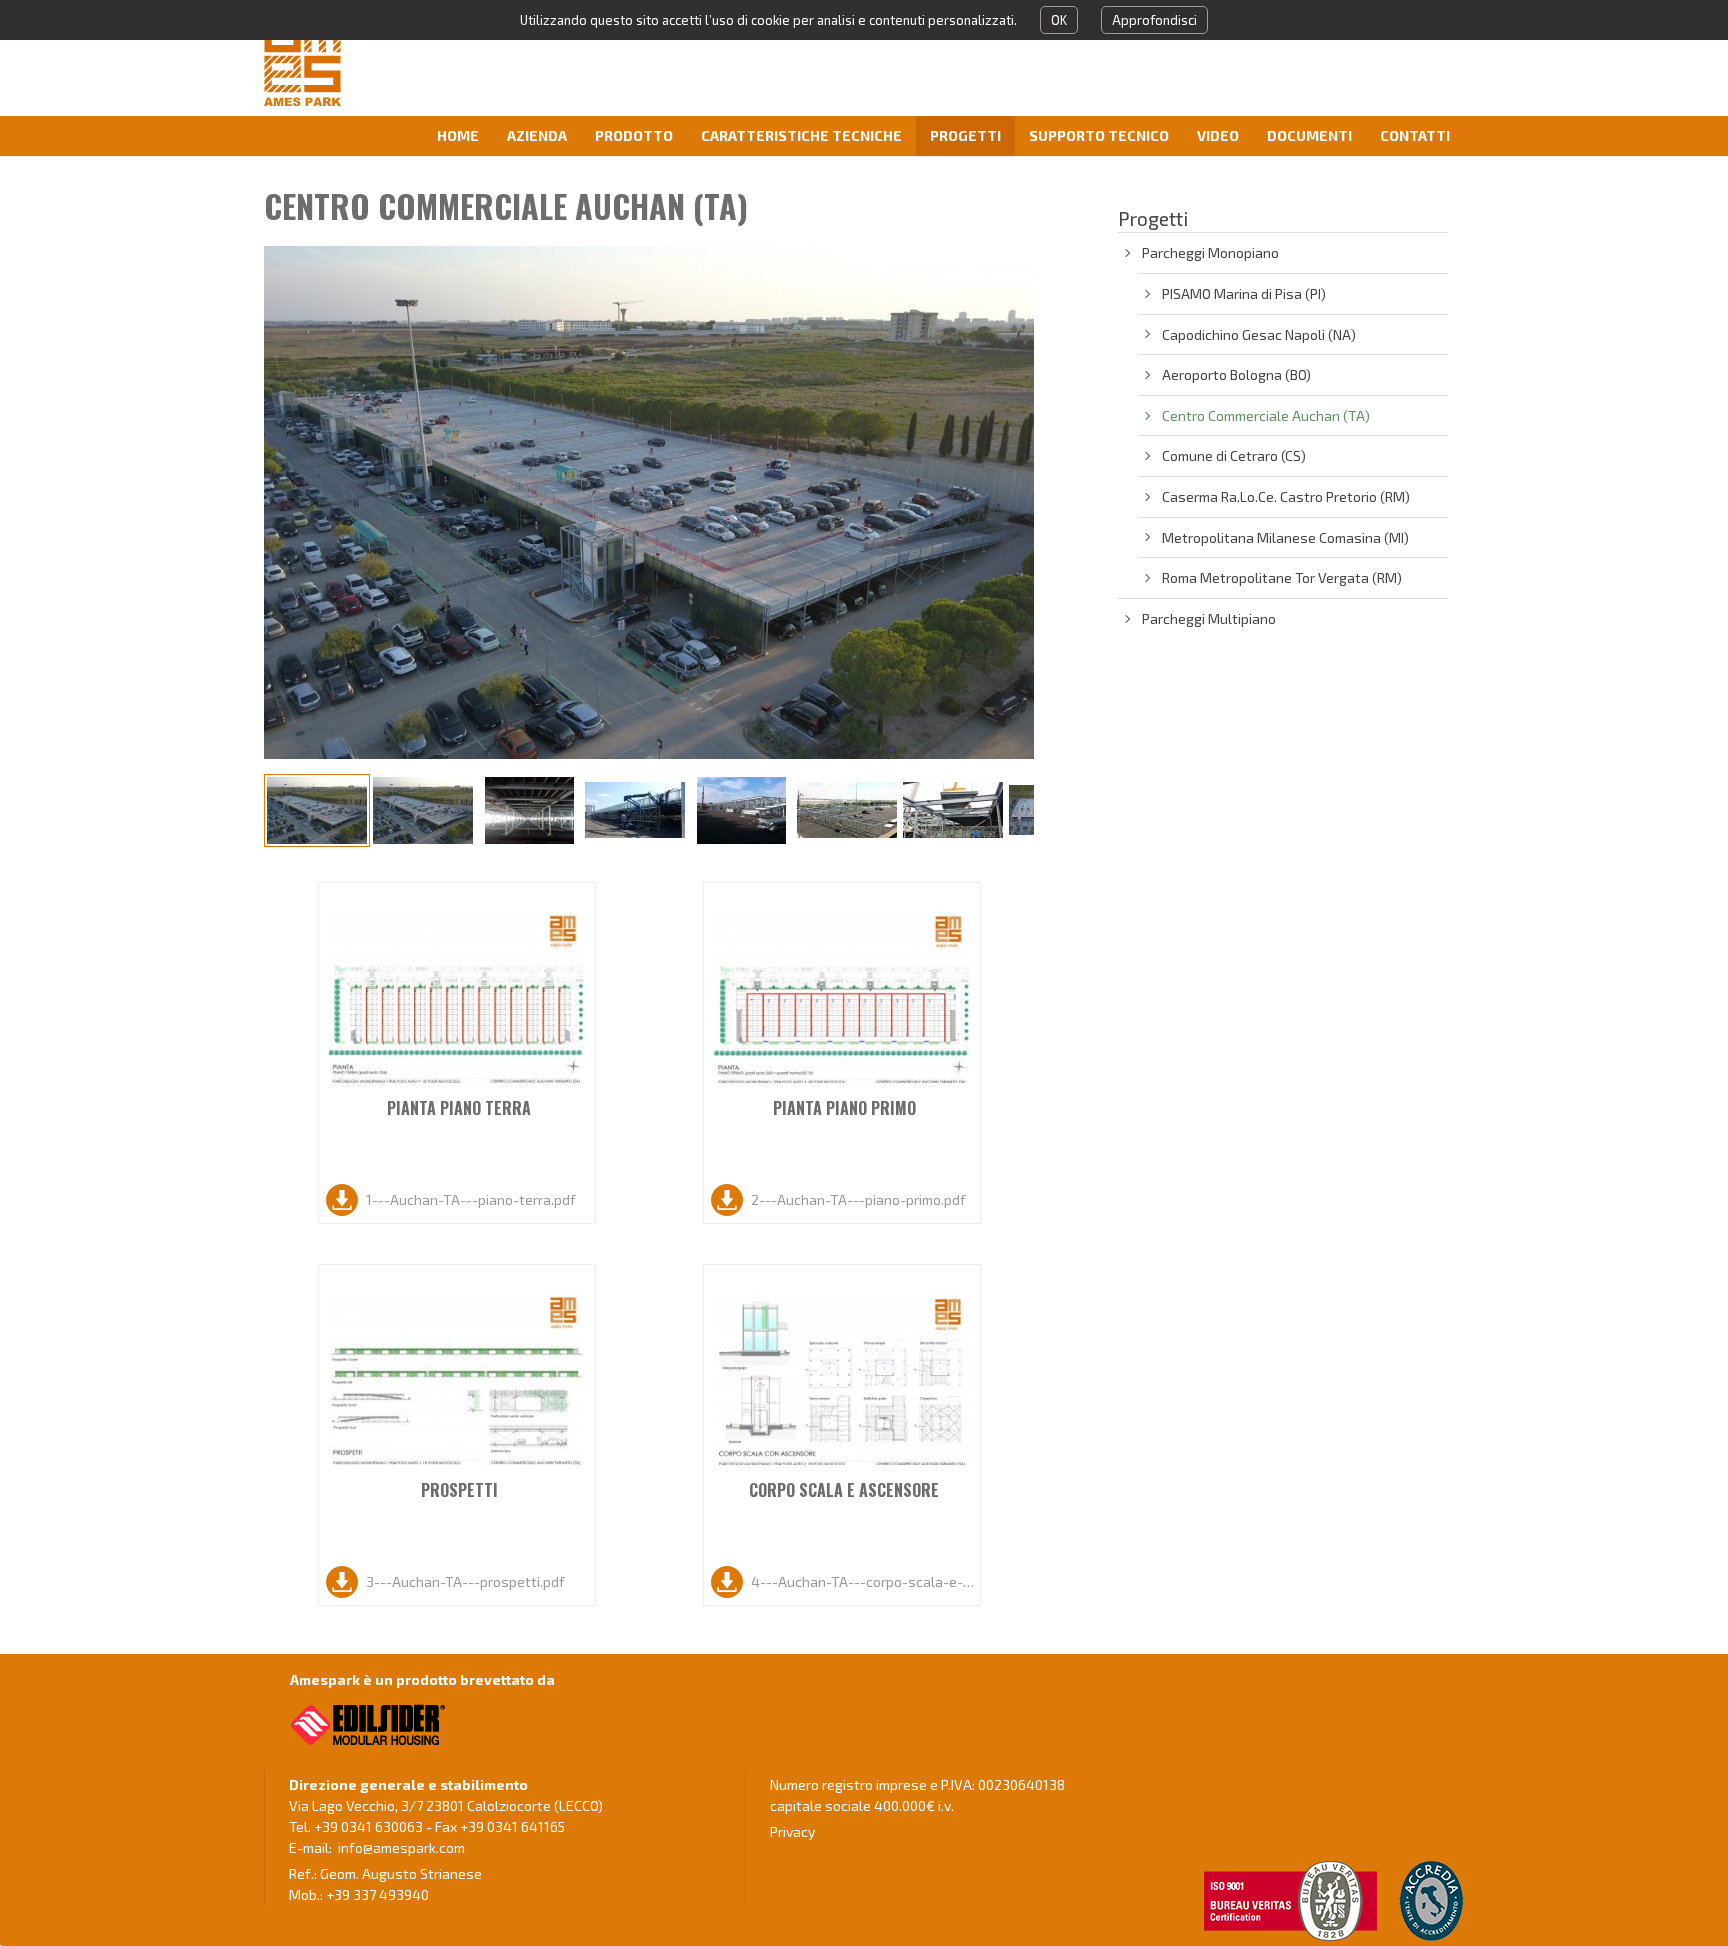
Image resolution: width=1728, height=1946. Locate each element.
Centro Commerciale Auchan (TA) (1266, 415)
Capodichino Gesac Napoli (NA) (1259, 334)
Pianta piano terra (459, 1108)
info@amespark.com (401, 1847)
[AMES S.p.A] (368, 61)
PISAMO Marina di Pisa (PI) (1244, 293)
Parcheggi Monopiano (1210, 252)
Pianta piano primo (844, 1108)
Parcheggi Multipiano (1209, 618)
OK (1059, 20)
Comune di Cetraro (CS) (1234, 455)
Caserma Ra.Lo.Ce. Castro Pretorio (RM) (1286, 496)
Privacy (792, 1831)
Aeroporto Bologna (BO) (1236, 374)
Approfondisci (1154, 20)
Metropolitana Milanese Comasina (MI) (1285, 537)
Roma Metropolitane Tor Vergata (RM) (1282, 577)
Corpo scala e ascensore (844, 1490)
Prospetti (459, 1490)
